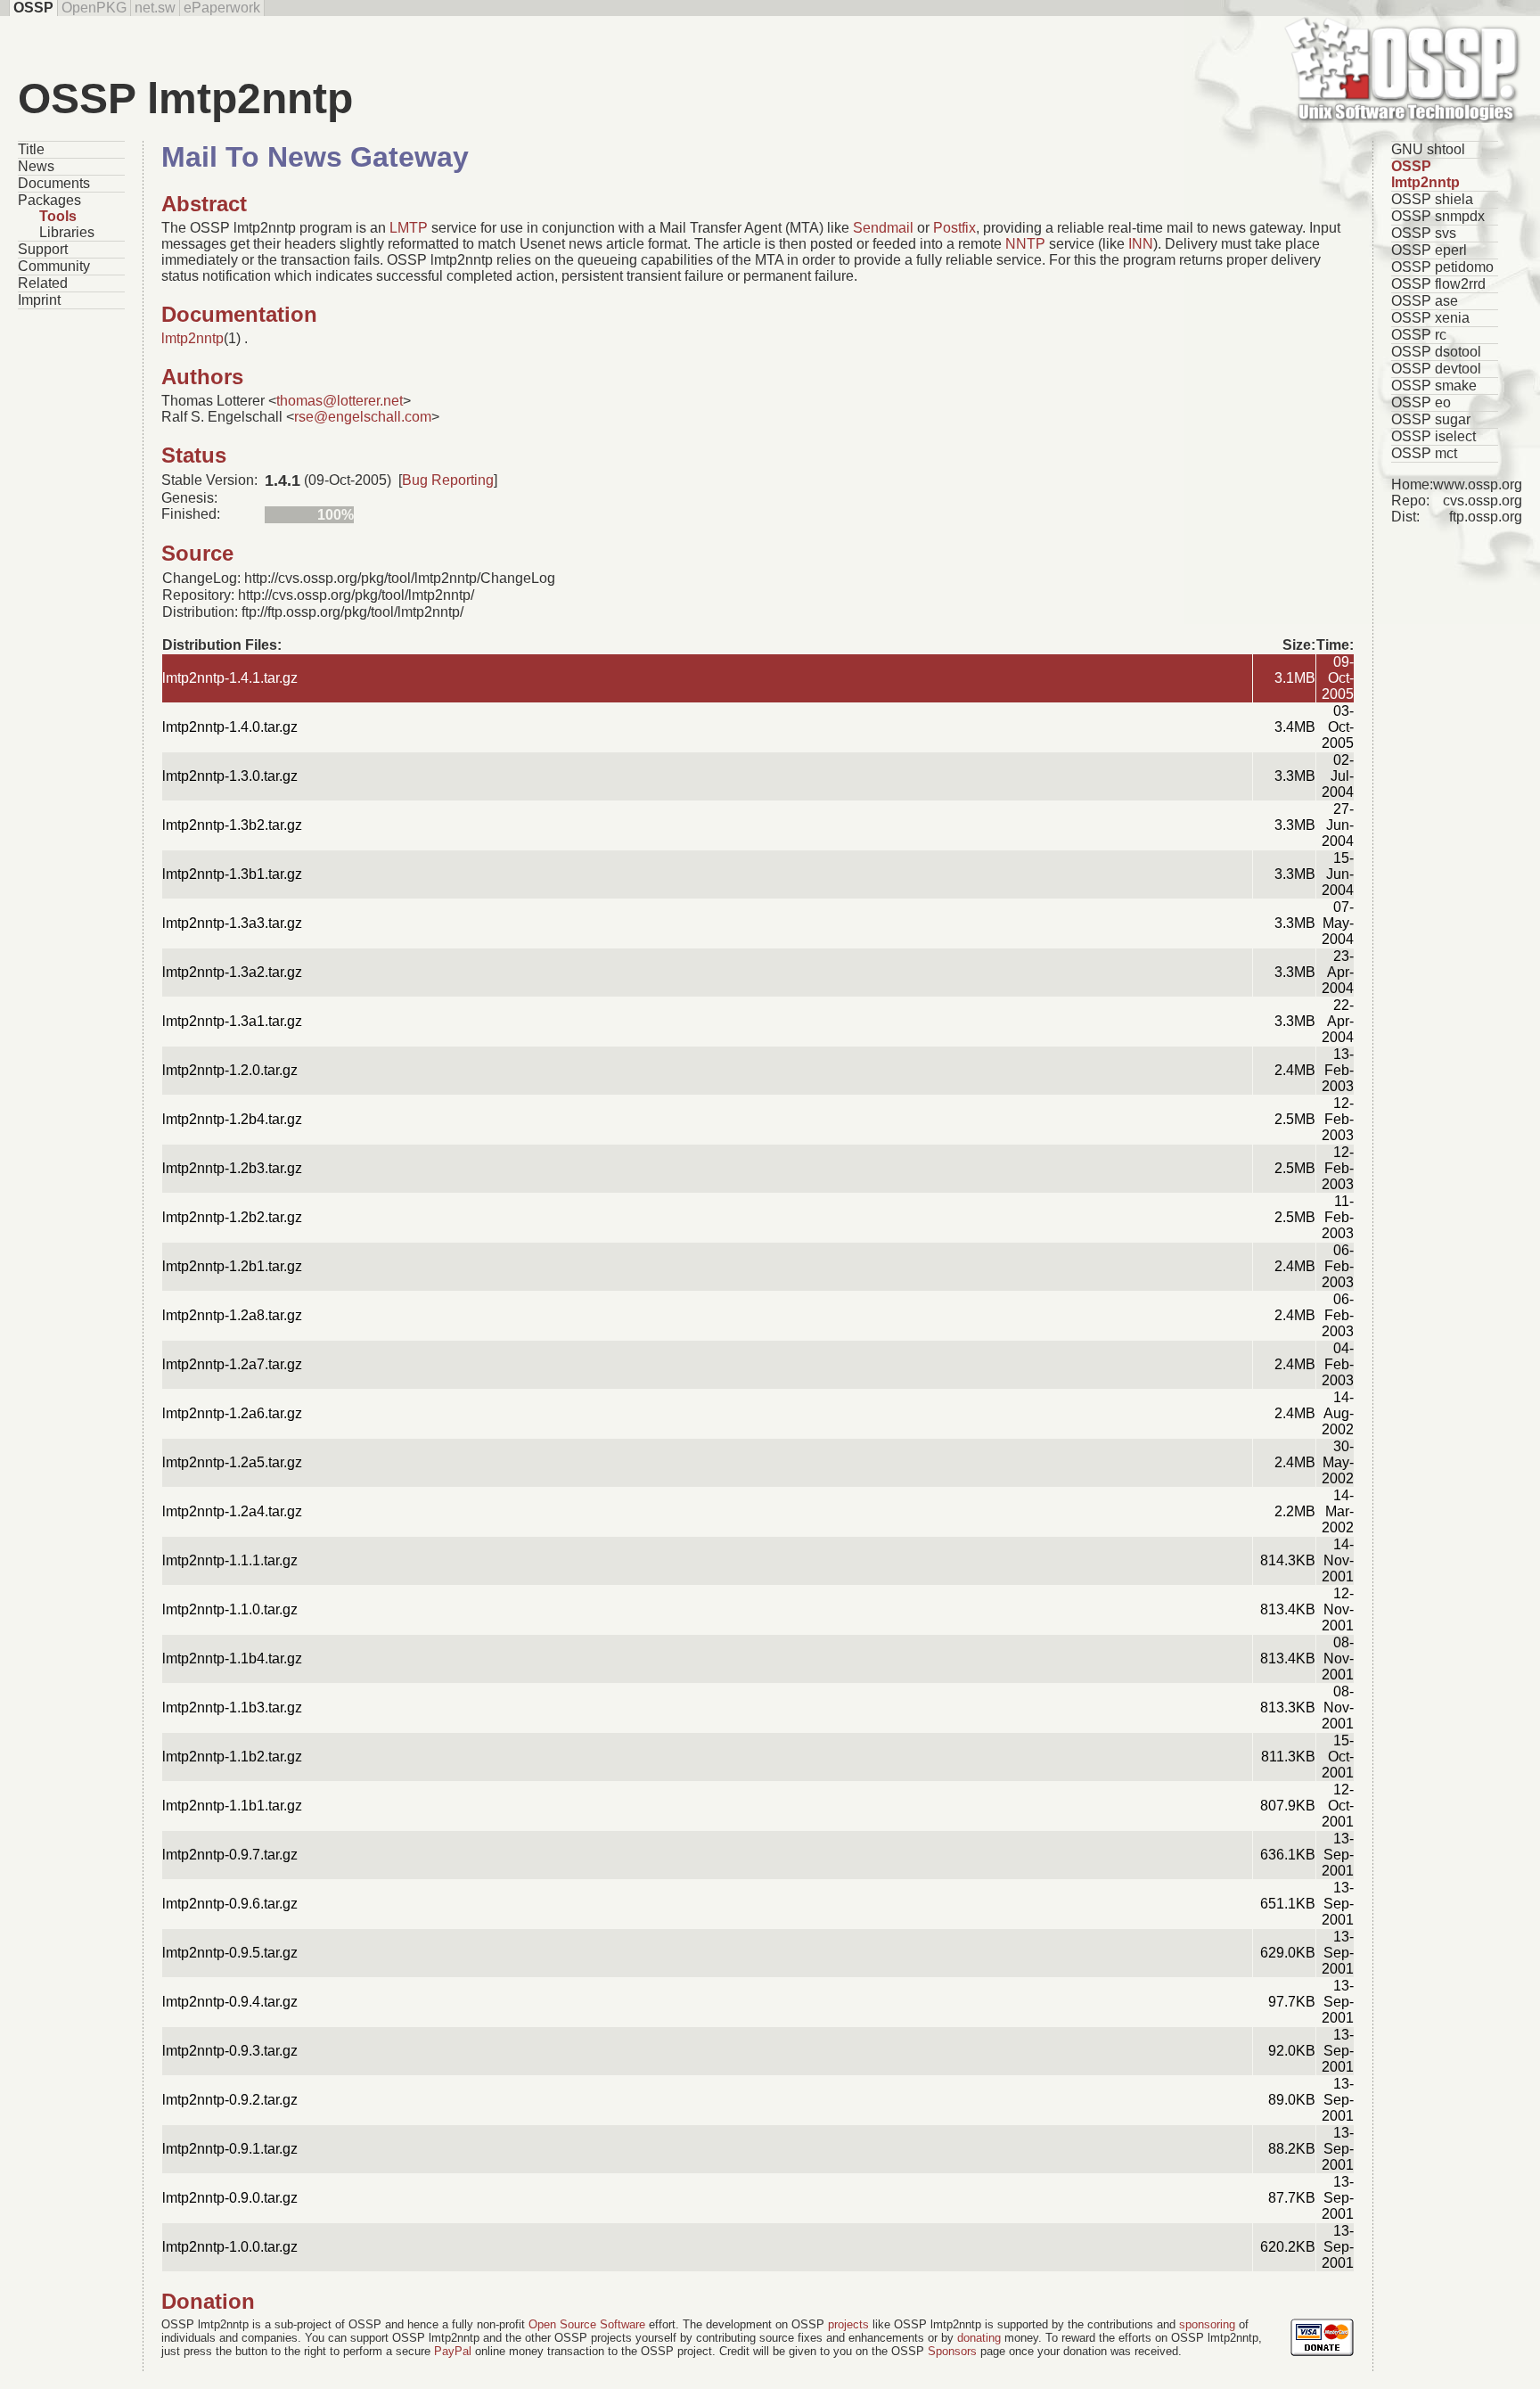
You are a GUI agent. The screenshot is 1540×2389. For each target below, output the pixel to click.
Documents (54, 183)
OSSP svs (1424, 233)
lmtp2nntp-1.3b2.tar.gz (232, 825)
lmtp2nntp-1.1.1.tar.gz (230, 1560)
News (36, 166)
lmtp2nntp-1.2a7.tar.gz (232, 1364)
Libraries (67, 232)
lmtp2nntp (192, 338)
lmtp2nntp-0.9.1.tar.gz (230, 2149)
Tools (58, 216)
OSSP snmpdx (1438, 216)
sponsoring (1207, 2324)
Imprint (39, 300)
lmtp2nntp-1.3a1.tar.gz (232, 1021)
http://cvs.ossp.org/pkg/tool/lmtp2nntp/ (356, 595)
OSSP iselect (1434, 436)
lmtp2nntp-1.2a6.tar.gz (232, 1413)
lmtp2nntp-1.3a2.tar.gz (232, 972)
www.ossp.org (1478, 484)
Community (54, 266)
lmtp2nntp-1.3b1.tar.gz (232, 874)
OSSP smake (1434, 386)
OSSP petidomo (1442, 267)
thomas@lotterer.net (340, 401)
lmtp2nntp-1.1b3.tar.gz (232, 1708)
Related (43, 283)
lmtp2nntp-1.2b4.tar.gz (232, 1119)
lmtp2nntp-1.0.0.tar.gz (230, 2247)
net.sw (155, 8)
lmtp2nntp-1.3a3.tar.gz (232, 923)
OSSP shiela (1432, 199)
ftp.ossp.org (1486, 517)
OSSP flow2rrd (1438, 284)
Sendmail (883, 228)
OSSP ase (1425, 301)
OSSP (33, 8)
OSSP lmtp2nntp (1425, 174)
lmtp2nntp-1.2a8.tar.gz (232, 1315)
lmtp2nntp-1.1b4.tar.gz (232, 1658)
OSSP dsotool (1436, 352)
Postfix (954, 228)
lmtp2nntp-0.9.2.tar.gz (230, 2100)
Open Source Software (587, 2324)
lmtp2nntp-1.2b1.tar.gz (232, 1266)
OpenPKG (94, 8)
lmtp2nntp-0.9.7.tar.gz (230, 1855)
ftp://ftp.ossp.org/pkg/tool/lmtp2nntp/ (352, 612)
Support (43, 249)
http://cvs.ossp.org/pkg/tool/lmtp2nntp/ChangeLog (400, 578)
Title (31, 149)
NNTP (1025, 244)
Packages (49, 200)
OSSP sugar (1431, 419)
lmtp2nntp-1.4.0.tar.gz (230, 727)
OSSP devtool (1436, 369)
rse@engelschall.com (363, 417)
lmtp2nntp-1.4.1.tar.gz (230, 678)
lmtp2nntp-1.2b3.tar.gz (232, 1168)
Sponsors (952, 2351)
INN (1141, 244)
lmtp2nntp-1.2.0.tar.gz (230, 1070)
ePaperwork (222, 8)
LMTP (409, 228)
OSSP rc (1419, 335)
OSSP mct (1424, 453)
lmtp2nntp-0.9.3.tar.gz (230, 2051)
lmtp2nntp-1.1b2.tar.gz (232, 1757)
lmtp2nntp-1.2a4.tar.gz (232, 1511)
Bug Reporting (448, 480)
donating (979, 2338)
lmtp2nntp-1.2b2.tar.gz (232, 1217)
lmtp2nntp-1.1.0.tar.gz (230, 1609)
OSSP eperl (1429, 250)
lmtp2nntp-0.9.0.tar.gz (230, 2198)
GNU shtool (1428, 149)
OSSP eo (1421, 402)
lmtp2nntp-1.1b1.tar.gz (232, 1806)
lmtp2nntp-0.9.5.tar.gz (230, 1953)
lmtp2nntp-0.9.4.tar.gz (230, 2002)
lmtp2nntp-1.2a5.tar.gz (232, 1462)
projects (848, 2324)
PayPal (453, 2351)
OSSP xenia (1430, 318)
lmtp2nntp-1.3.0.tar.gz (230, 776)
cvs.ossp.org (1483, 501)
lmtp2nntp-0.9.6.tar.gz (230, 1904)
